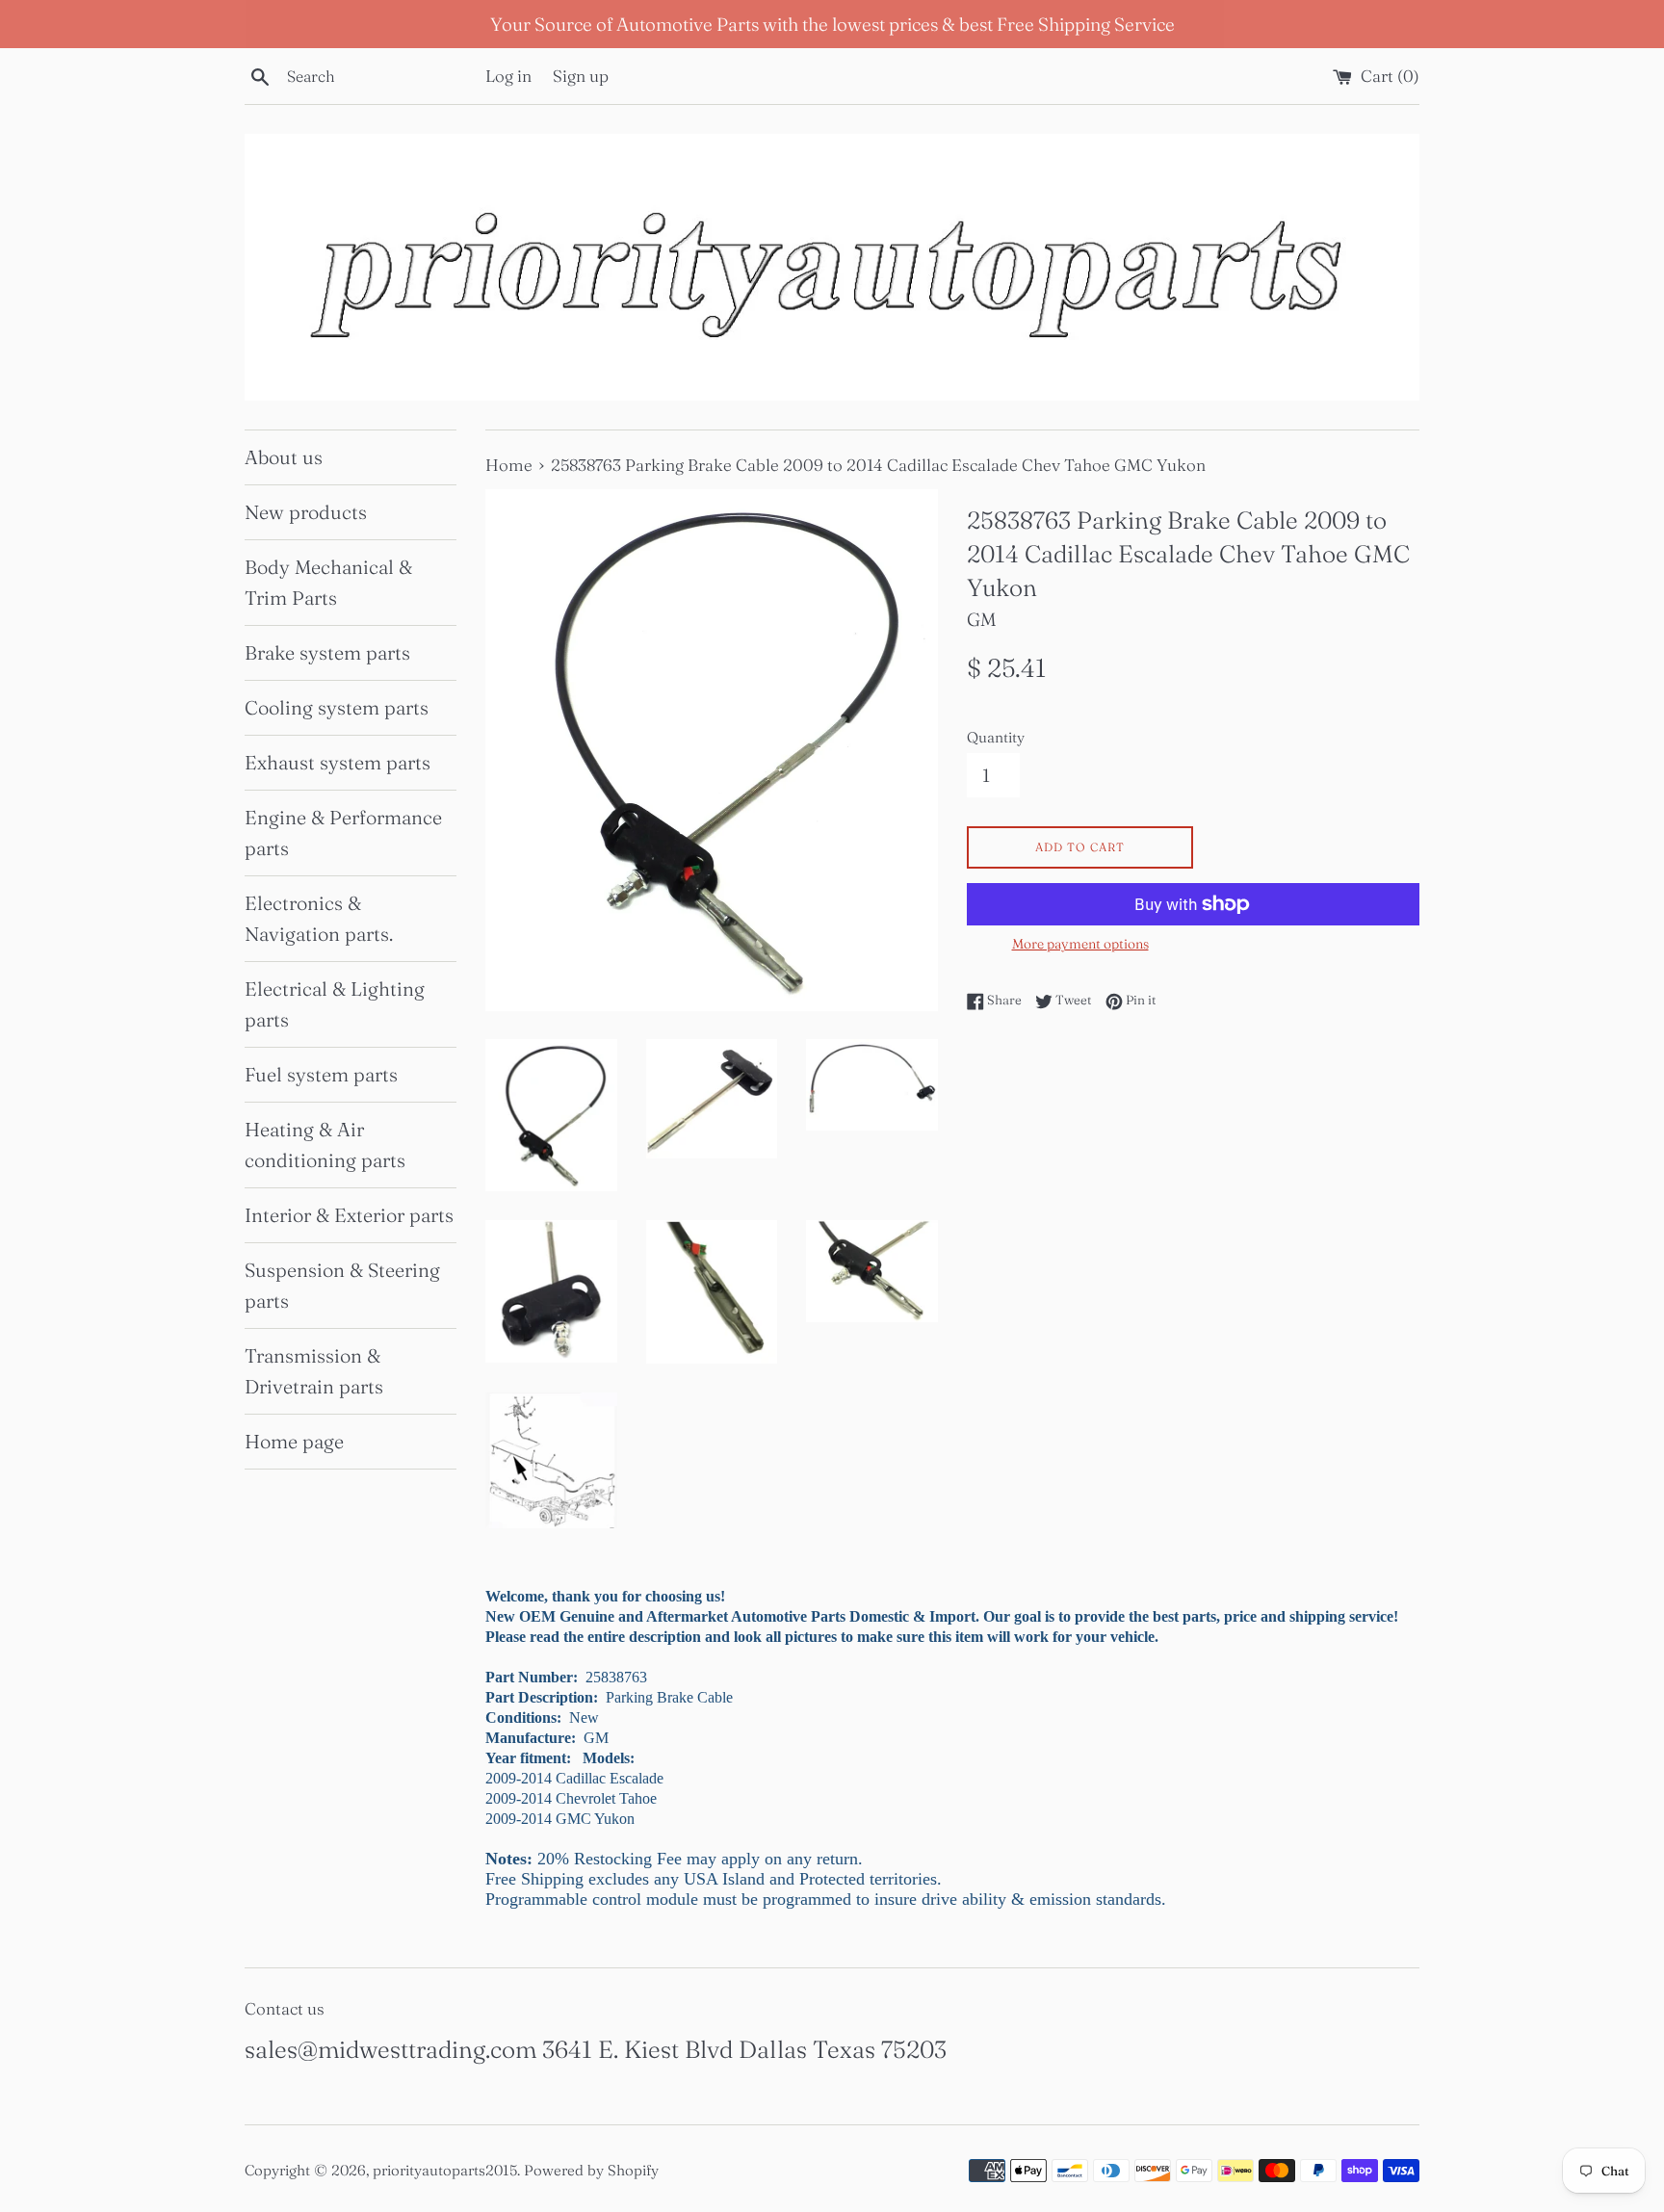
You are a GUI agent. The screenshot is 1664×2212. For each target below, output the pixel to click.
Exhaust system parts (338, 762)
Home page (294, 1441)
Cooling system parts (337, 707)
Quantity (996, 737)
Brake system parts (327, 652)
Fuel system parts (321, 1074)
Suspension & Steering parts (342, 1285)
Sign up (581, 76)
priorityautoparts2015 (445, 2170)
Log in (508, 76)
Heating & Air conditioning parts (325, 1145)
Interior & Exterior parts (349, 1215)
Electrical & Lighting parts (335, 1004)
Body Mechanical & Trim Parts (328, 582)
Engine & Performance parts (343, 833)
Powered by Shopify (591, 2170)
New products (306, 512)
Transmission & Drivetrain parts (314, 1371)
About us (284, 457)
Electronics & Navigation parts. (319, 918)
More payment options (1080, 944)
